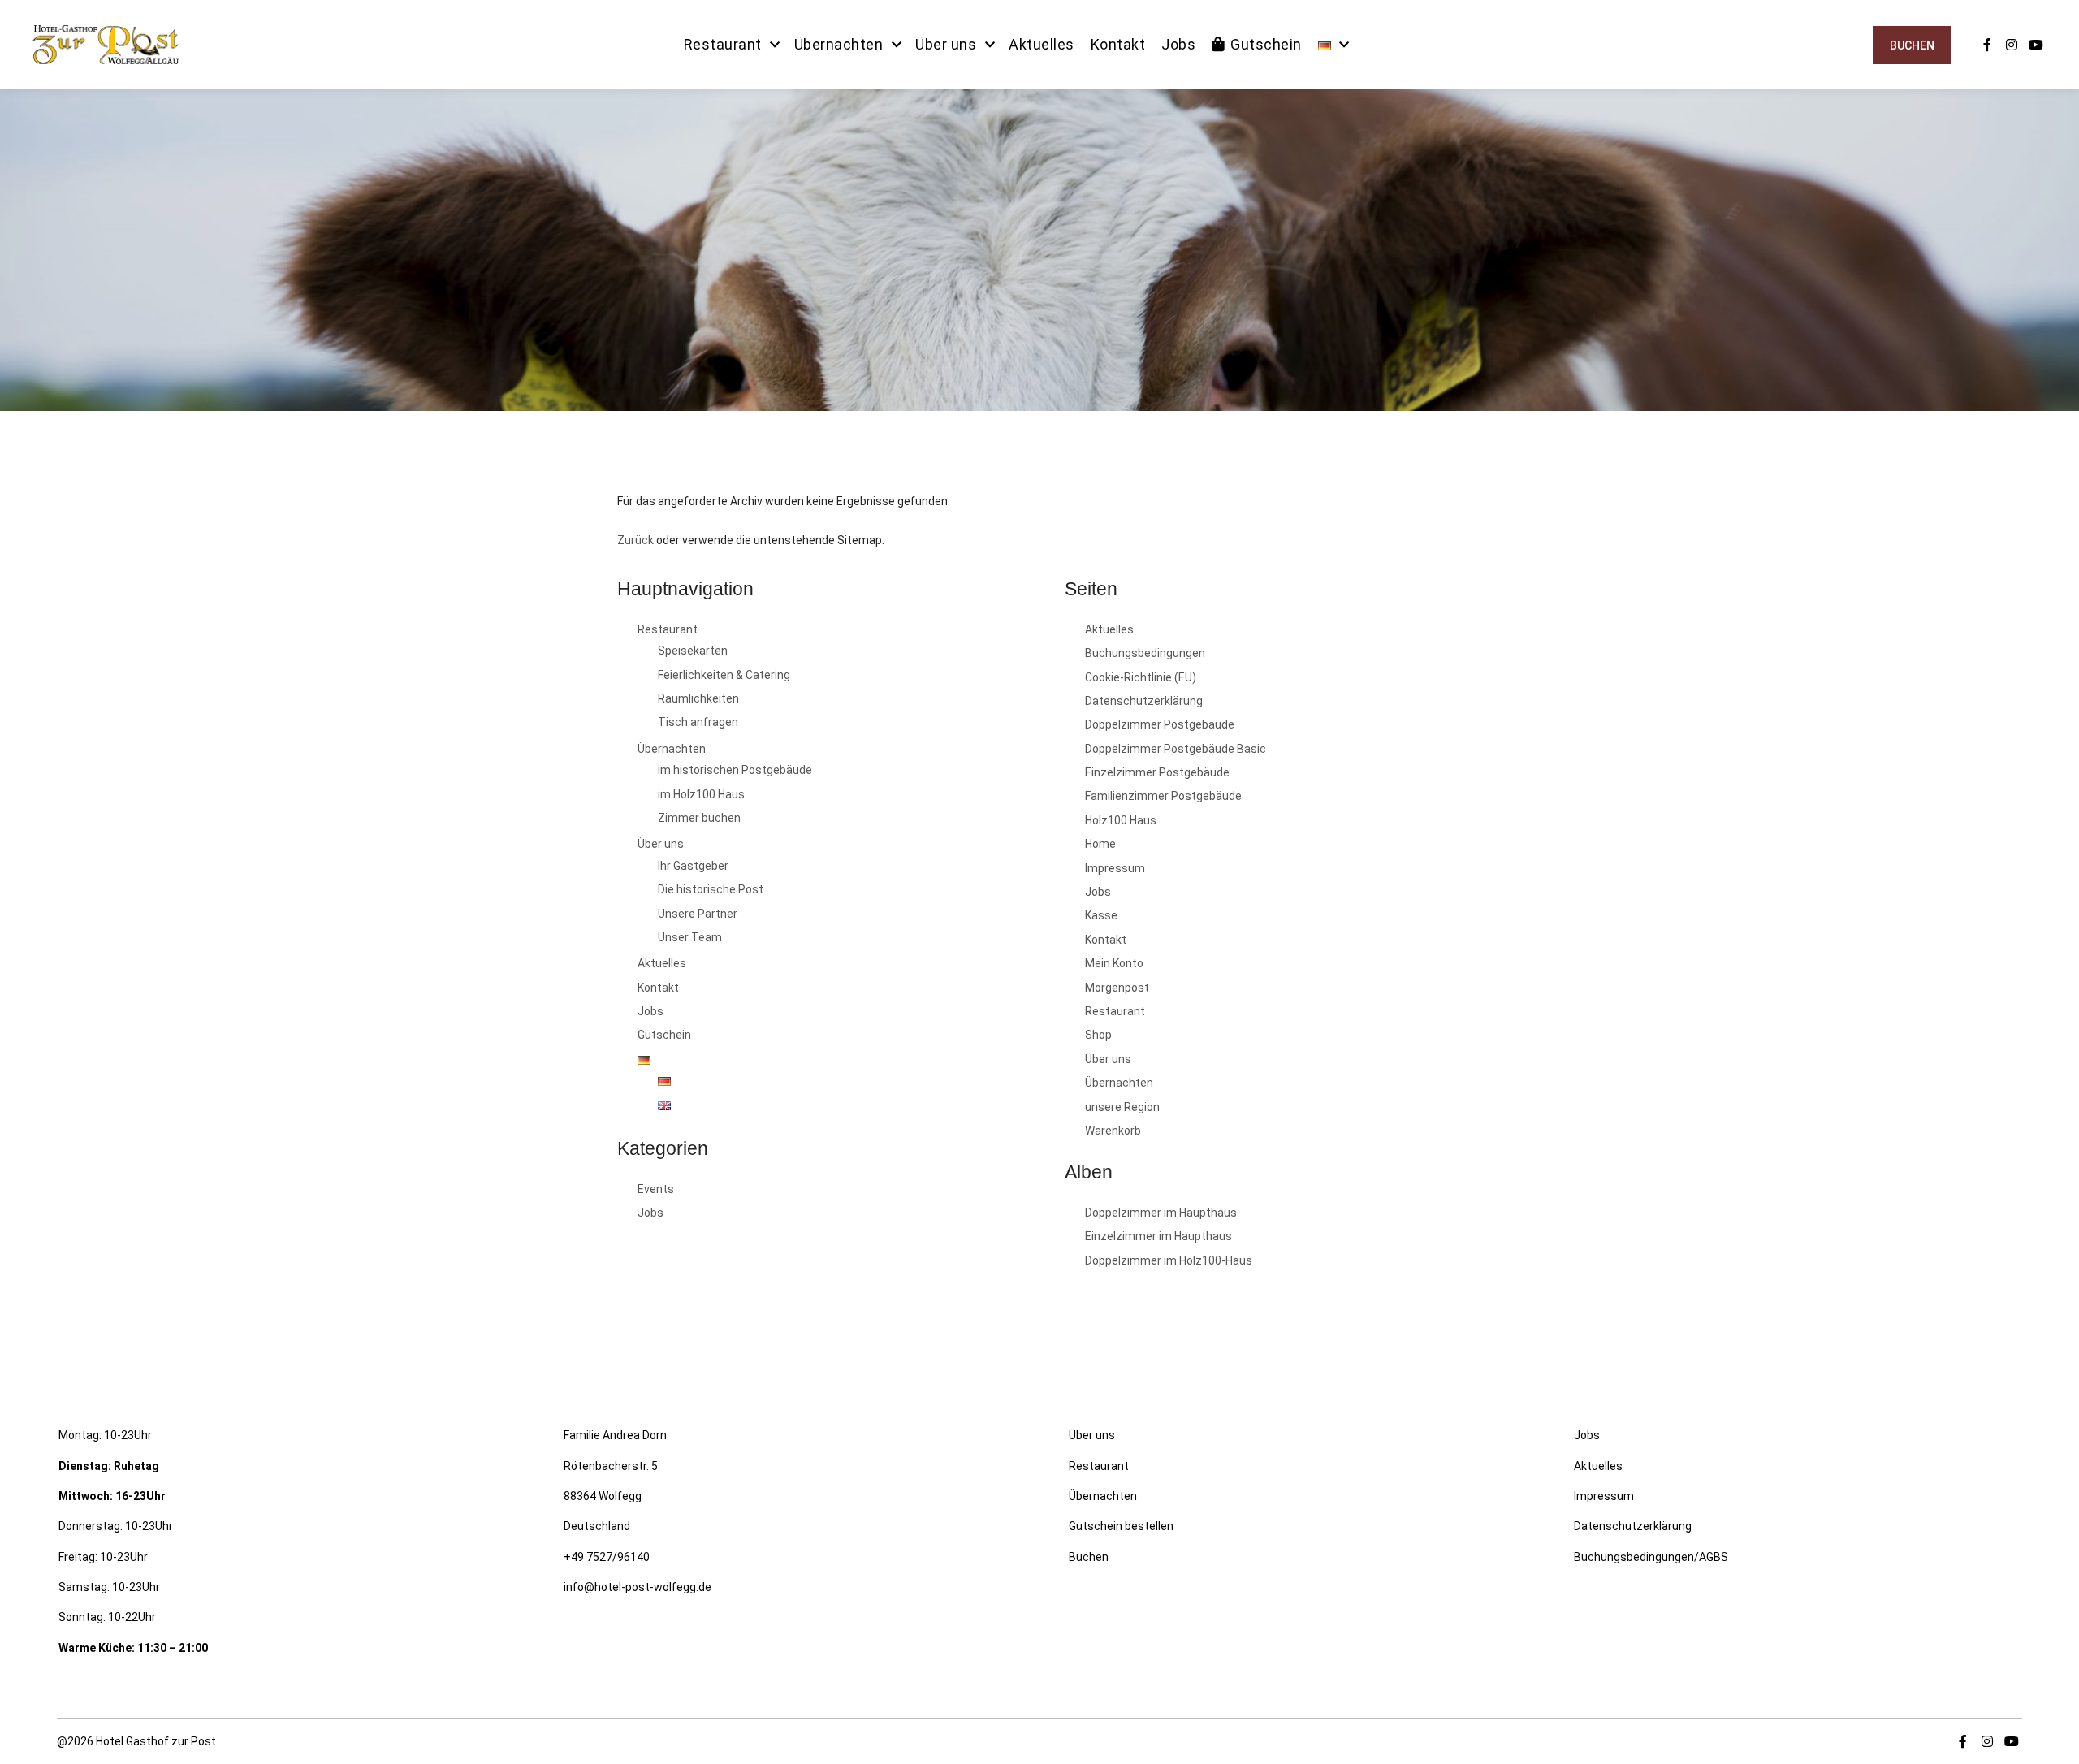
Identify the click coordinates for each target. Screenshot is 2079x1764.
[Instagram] (2012, 45)
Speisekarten (693, 651)
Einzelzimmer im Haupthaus (1158, 1236)
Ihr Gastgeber (693, 866)
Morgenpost (1117, 988)
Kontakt (658, 988)
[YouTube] (2036, 45)
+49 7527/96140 (607, 1557)
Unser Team (690, 937)
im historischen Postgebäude (735, 770)
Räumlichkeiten (698, 698)
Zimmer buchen (699, 818)
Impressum (1115, 868)
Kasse (1101, 915)
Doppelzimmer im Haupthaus (1161, 1213)
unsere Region (1122, 1107)
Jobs (650, 1011)
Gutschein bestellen (1121, 1526)
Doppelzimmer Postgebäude (1160, 724)
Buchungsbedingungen (1145, 653)
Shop (1098, 1035)
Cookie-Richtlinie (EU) (1141, 677)
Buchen (1912, 45)
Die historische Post (711, 889)
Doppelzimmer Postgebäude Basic (1176, 749)
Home (1100, 844)
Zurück (635, 540)
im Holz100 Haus (701, 794)
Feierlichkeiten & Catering (724, 675)
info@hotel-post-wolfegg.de (638, 1587)
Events (656, 1189)
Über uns (661, 844)
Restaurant (668, 629)
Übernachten (672, 749)
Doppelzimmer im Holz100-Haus (1169, 1260)
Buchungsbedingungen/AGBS (1651, 1557)
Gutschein (664, 1035)
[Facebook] (1987, 45)
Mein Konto (1114, 963)
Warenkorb (1113, 1131)
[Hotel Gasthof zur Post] (106, 45)
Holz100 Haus (1121, 820)
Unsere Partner (698, 914)
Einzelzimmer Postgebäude (1157, 772)
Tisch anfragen (698, 722)
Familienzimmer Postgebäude (1163, 796)
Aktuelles (662, 963)
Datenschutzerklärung (1144, 701)
